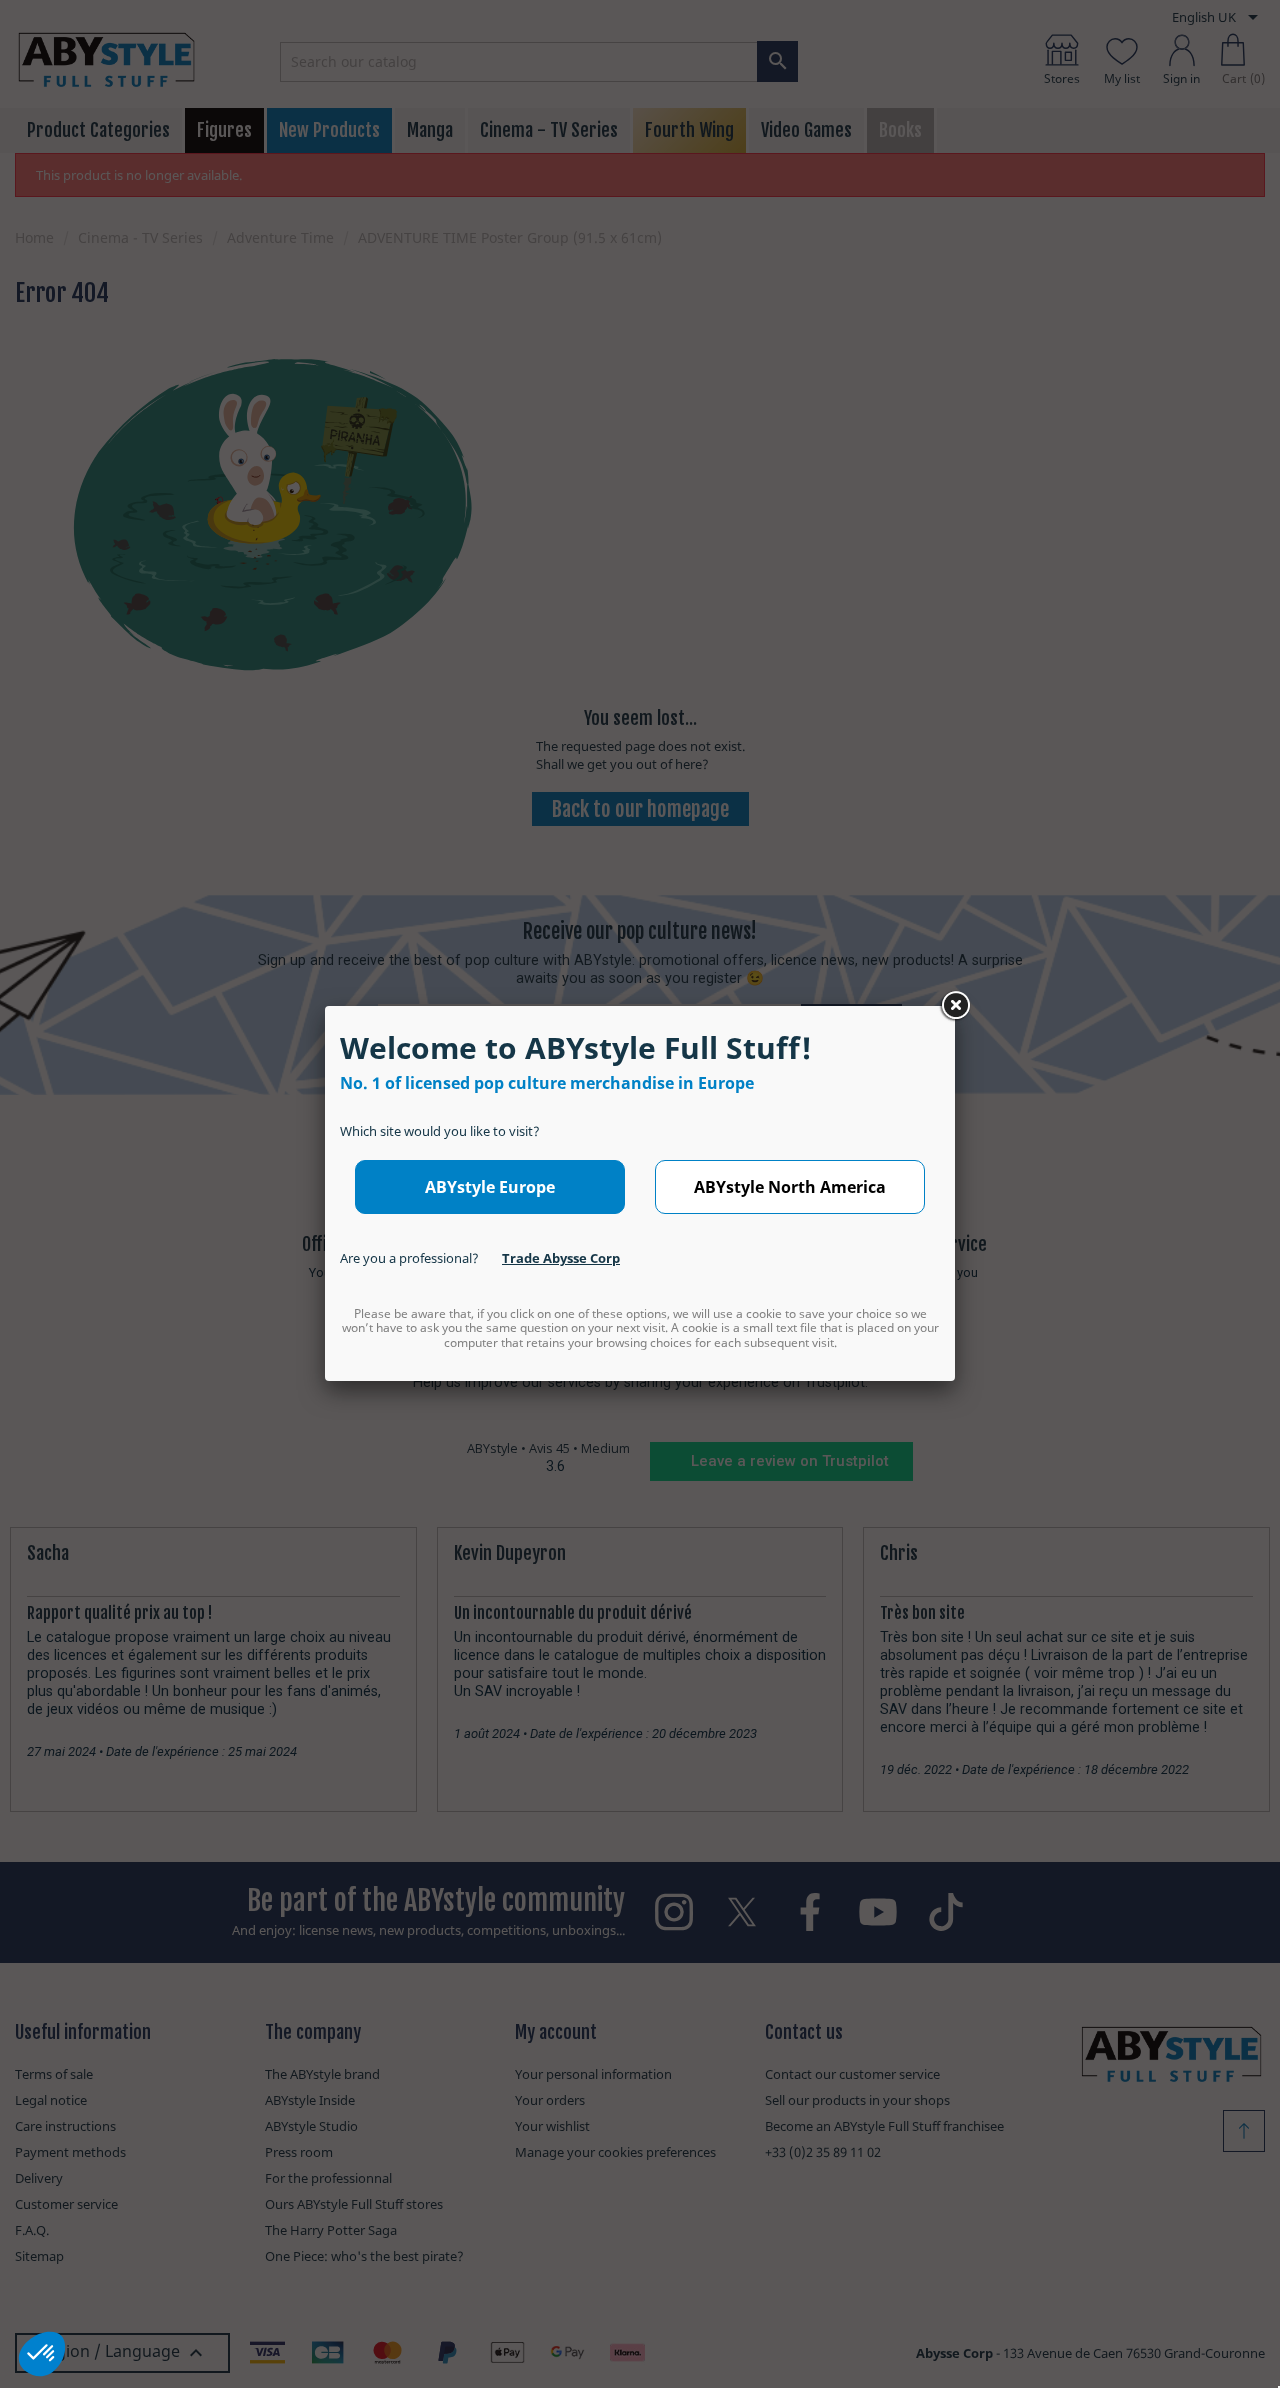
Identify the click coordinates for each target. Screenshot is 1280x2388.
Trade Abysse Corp (561, 1258)
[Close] (955, 1006)
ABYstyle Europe (490, 1187)
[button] (42, 2354)
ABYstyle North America (790, 1187)
